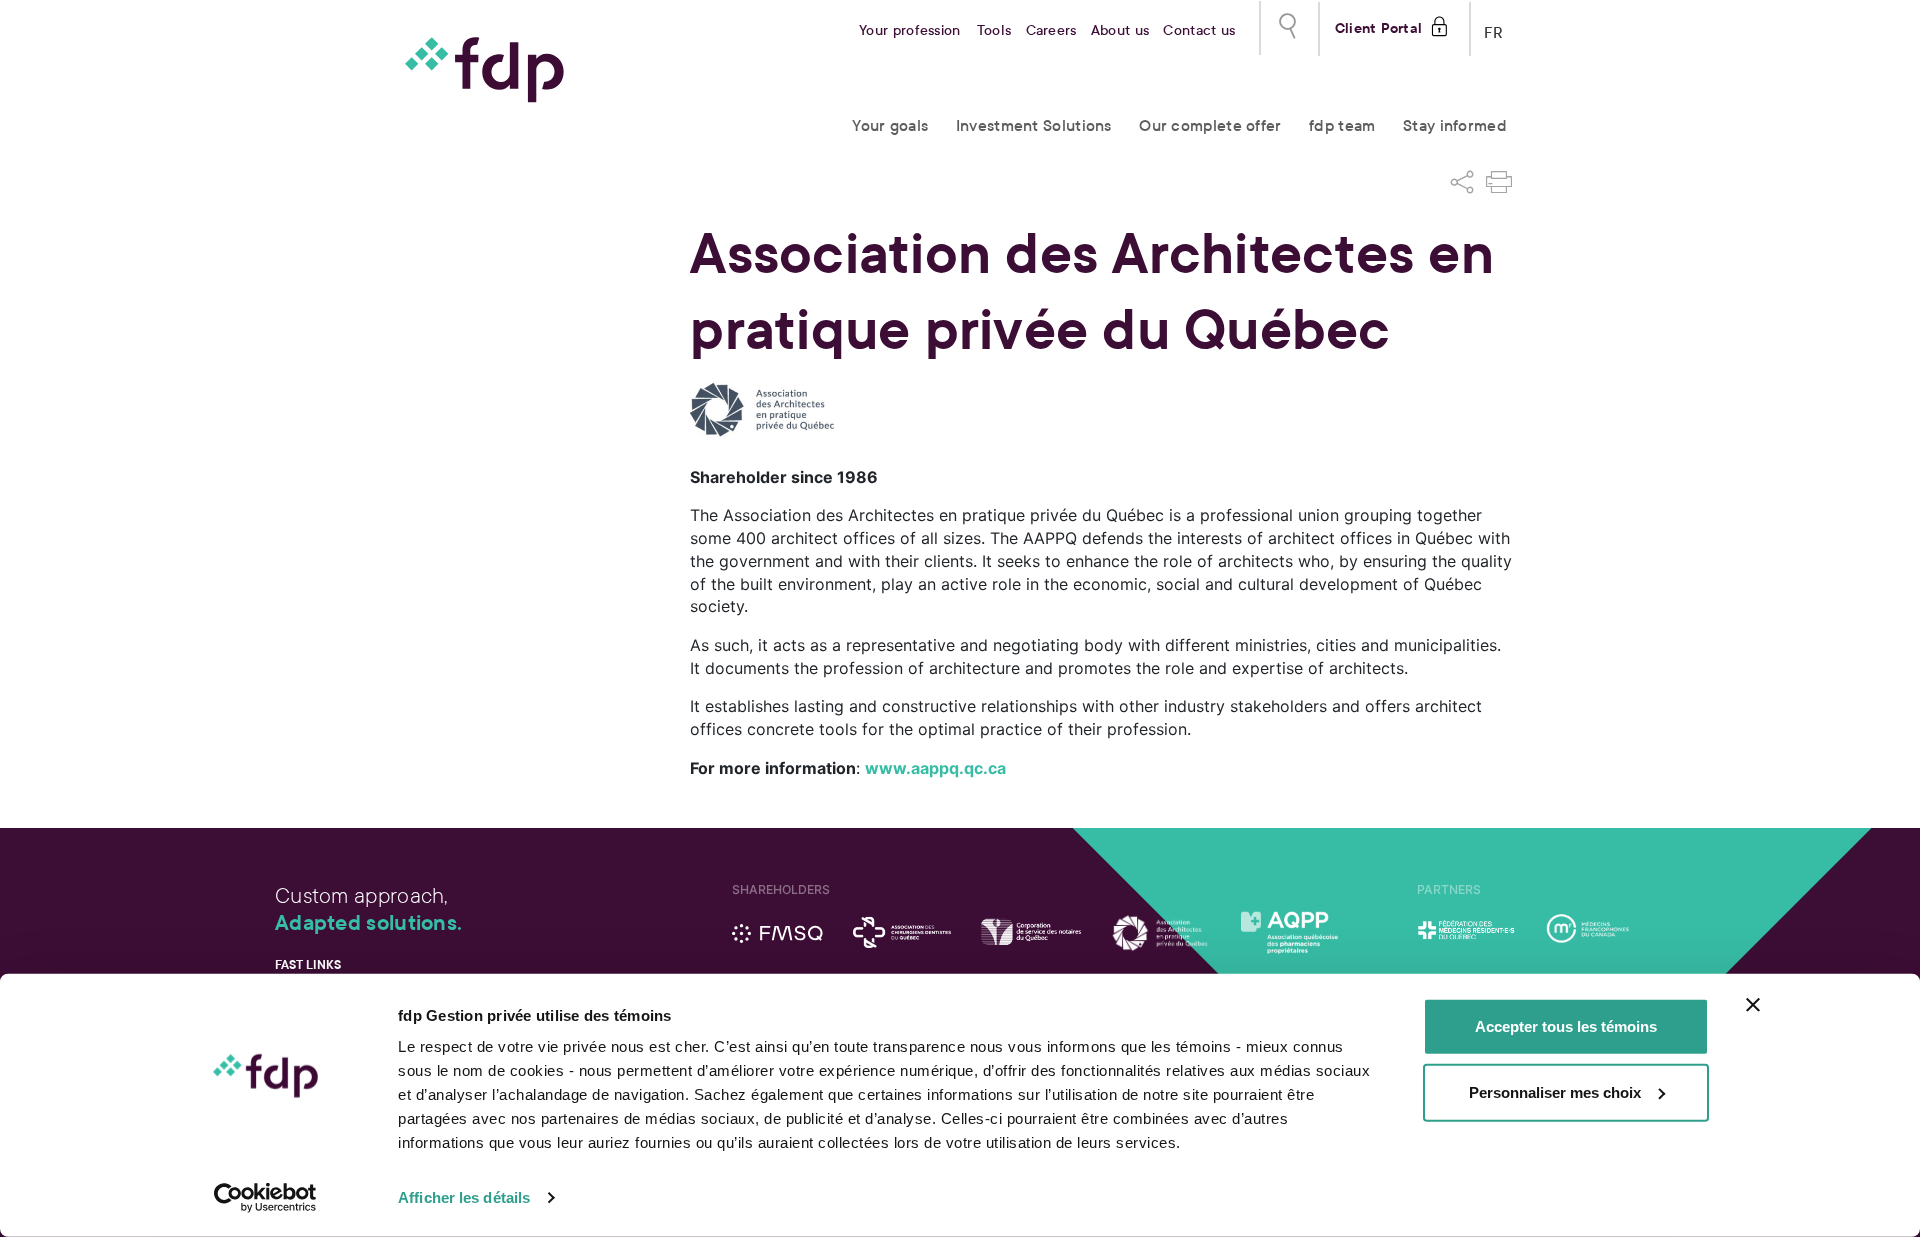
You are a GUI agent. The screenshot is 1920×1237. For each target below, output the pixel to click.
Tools (994, 30)
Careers (1051, 30)
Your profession (910, 30)
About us (1120, 30)
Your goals (890, 125)
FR (1494, 28)
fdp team (1342, 125)
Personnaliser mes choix (1555, 1091)
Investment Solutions (1034, 125)
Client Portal (1378, 26)
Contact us (1199, 30)
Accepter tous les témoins (1566, 1026)
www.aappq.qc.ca (935, 768)
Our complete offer (1210, 125)
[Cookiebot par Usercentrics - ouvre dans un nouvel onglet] (265, 1198)
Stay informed (1455, 125)
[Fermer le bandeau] (1753, 1005)
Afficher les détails (464, 1197)
